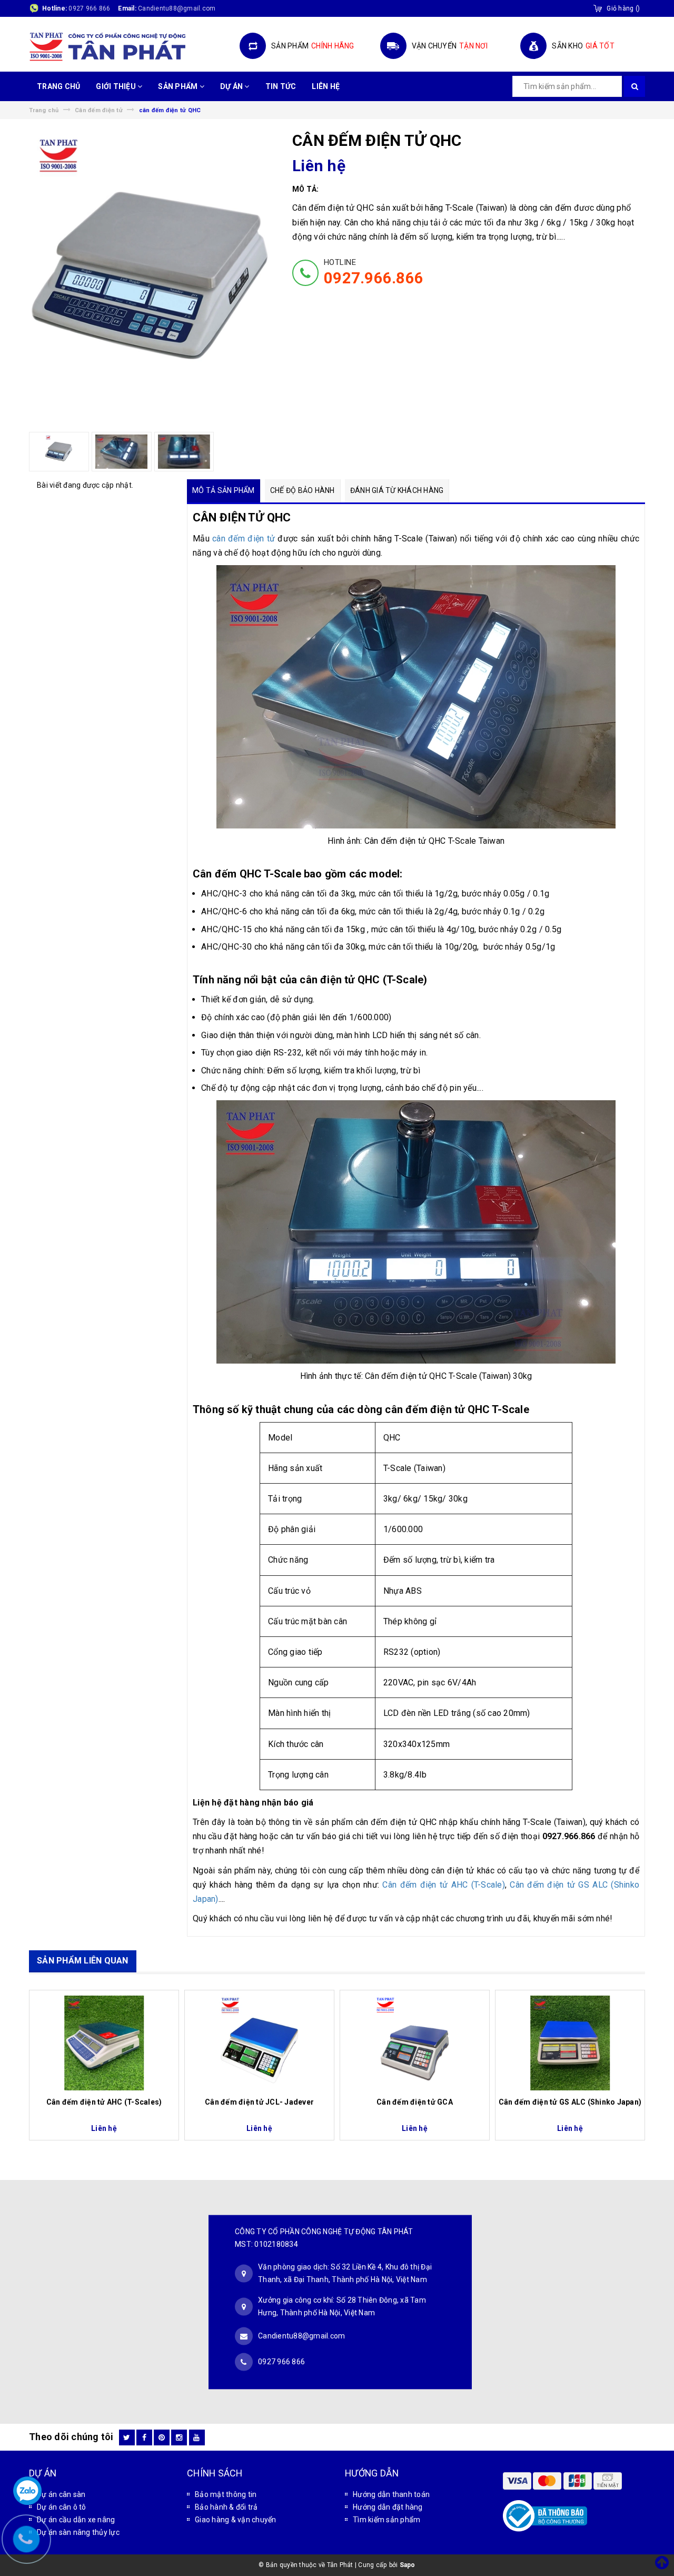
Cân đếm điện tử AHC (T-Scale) (443, 1885)
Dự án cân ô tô (62, 2507)
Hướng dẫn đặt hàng (388, 2507)
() (623, 8)
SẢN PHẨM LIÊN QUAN (83, 1961)
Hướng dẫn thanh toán (391, 2494)
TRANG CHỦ (58, 86)
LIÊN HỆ (326, 86)
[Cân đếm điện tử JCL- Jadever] (259, 2043)
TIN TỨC (281, 86)
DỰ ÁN (232, 86)
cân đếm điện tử (244, 539)
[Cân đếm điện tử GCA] (415, 2043)
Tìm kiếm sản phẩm (386, 2520)
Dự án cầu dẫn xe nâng (76, 2520)
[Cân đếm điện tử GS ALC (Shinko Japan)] (570, 2043)
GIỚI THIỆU (117, 86)
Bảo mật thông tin (226, 2494)
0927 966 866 (89, 8)
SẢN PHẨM (179, 86)
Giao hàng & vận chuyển (236, 2520)
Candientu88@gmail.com (301, 2335)
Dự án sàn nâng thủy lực (78, 2532)
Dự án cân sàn (61, 2494)
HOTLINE (374, 272)
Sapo (408, 2565)
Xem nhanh (104, 2097)
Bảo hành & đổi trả (226, 2507)
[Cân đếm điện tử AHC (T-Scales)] (104, 2043)
